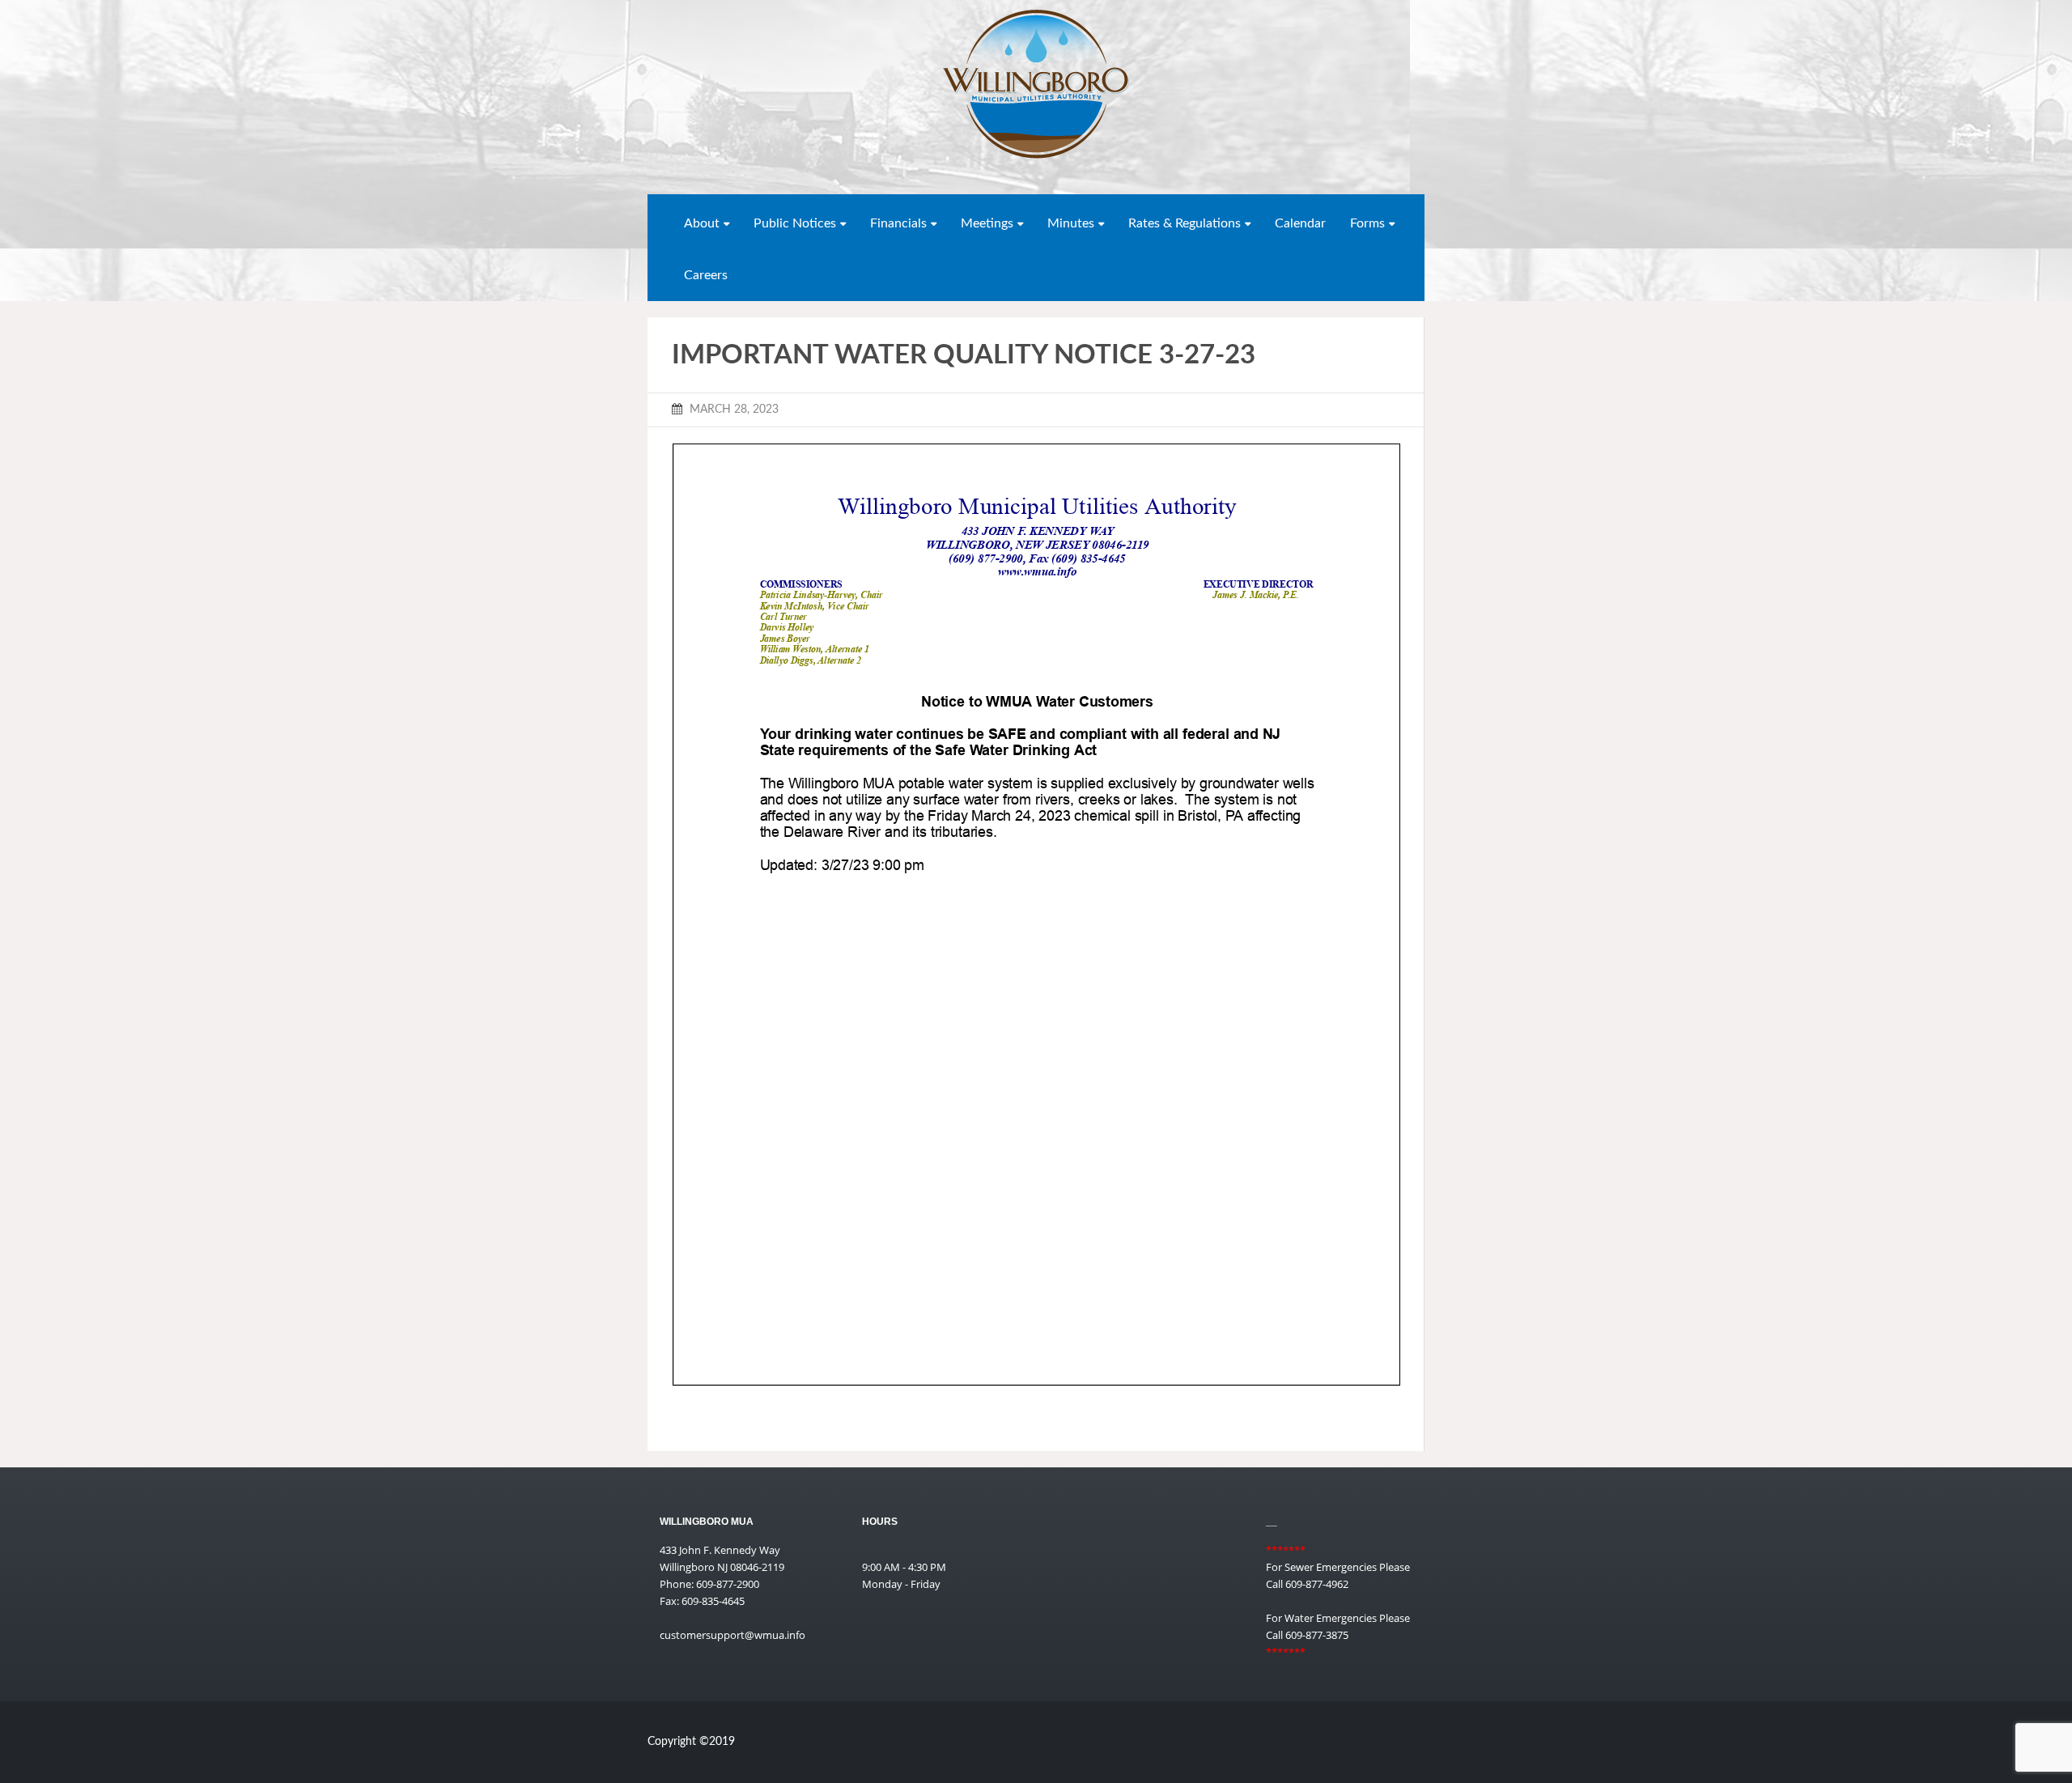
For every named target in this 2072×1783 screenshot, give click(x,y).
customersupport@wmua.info (732, 1635)
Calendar (1300, 223)
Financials (898, 223)
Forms (1367, 223)
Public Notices (795, 223)
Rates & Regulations (1185, 223)
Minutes (1071, 223)
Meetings (987, 223)
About (702, 223)
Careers (706, 275)
